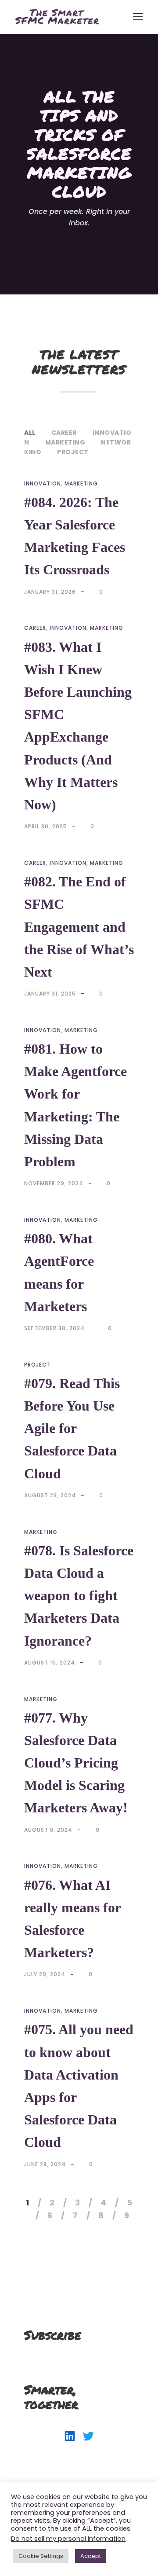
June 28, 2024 (45, 2164)
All (30, 433)
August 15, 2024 (50, 1663)
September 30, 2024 (54, 1328)
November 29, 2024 (54, 1183)
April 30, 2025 (46, 826)
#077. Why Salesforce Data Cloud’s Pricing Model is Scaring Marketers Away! (76, 1763)
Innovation (43, 483)
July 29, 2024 (45, 1974)
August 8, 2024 (48, 1830)
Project (73, 452)
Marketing (65, 442)
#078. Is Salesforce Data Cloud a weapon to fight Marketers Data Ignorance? (79, 1596)
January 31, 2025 (50, 994)
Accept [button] (91, 2556)
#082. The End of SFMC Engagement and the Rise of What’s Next (79, 927)
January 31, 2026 (50, 592)
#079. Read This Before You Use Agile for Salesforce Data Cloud (72, 1428)
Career (64, 433)
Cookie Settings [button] (41, 2556)
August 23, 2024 (50, 1495)
